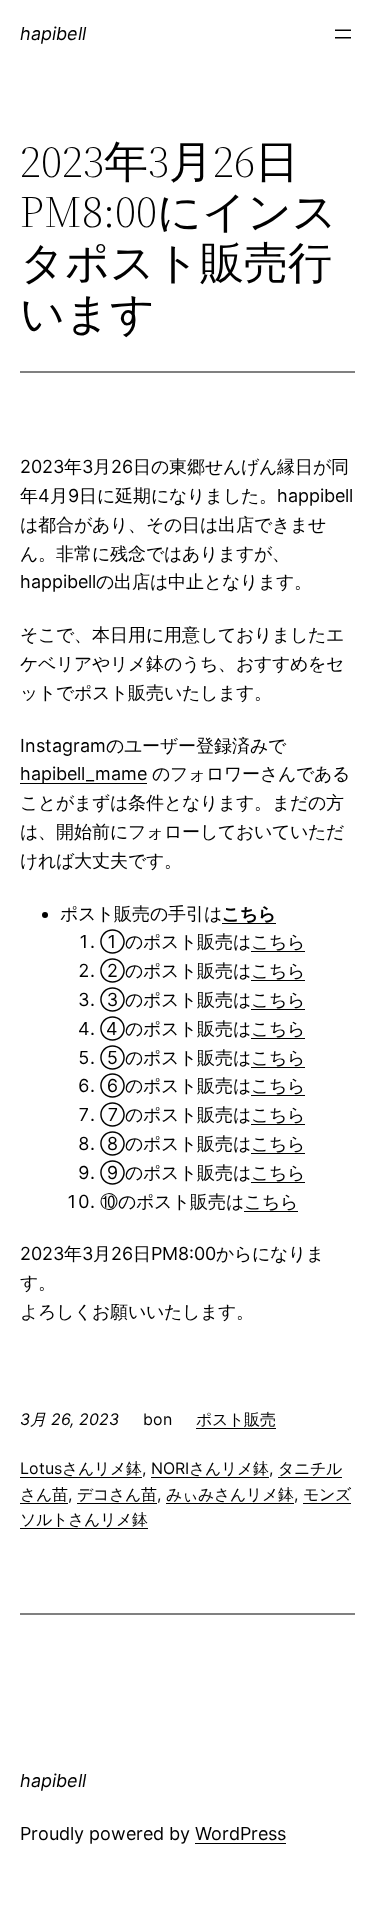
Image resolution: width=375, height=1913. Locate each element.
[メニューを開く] (343, 34)
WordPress (240, 1833)
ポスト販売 (236, 1419)
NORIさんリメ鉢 (210, 1468)
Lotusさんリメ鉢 (81, 1468)
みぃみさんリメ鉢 (230, 1494)
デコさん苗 (117, 1494)
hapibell (53, 33)
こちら (278, 941)
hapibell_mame (83, 773)
